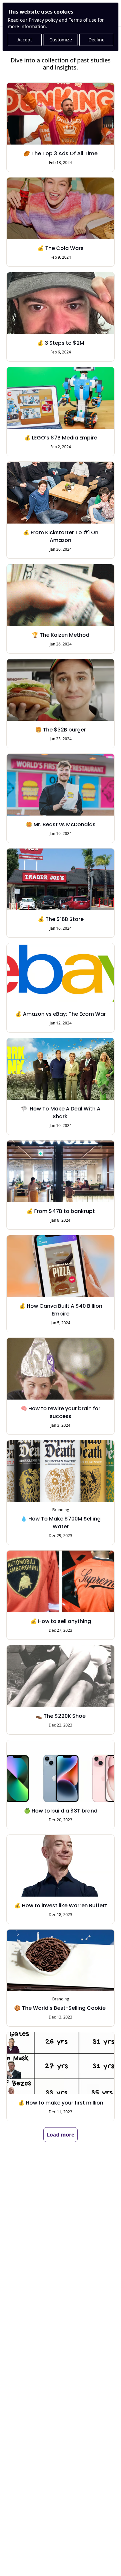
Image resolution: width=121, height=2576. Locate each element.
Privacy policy (43, 20)
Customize (61, 40)
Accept (25, 40)
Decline (96, 40)
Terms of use (83, 20)
